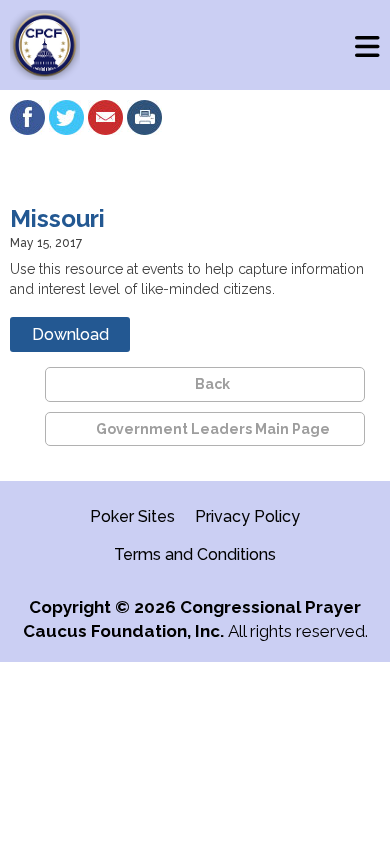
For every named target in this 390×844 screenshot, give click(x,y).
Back (212, 384)
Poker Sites (132, 516)
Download (70, 334)
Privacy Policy (247, 516)
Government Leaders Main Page (213, 429)
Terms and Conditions (195, 554)
